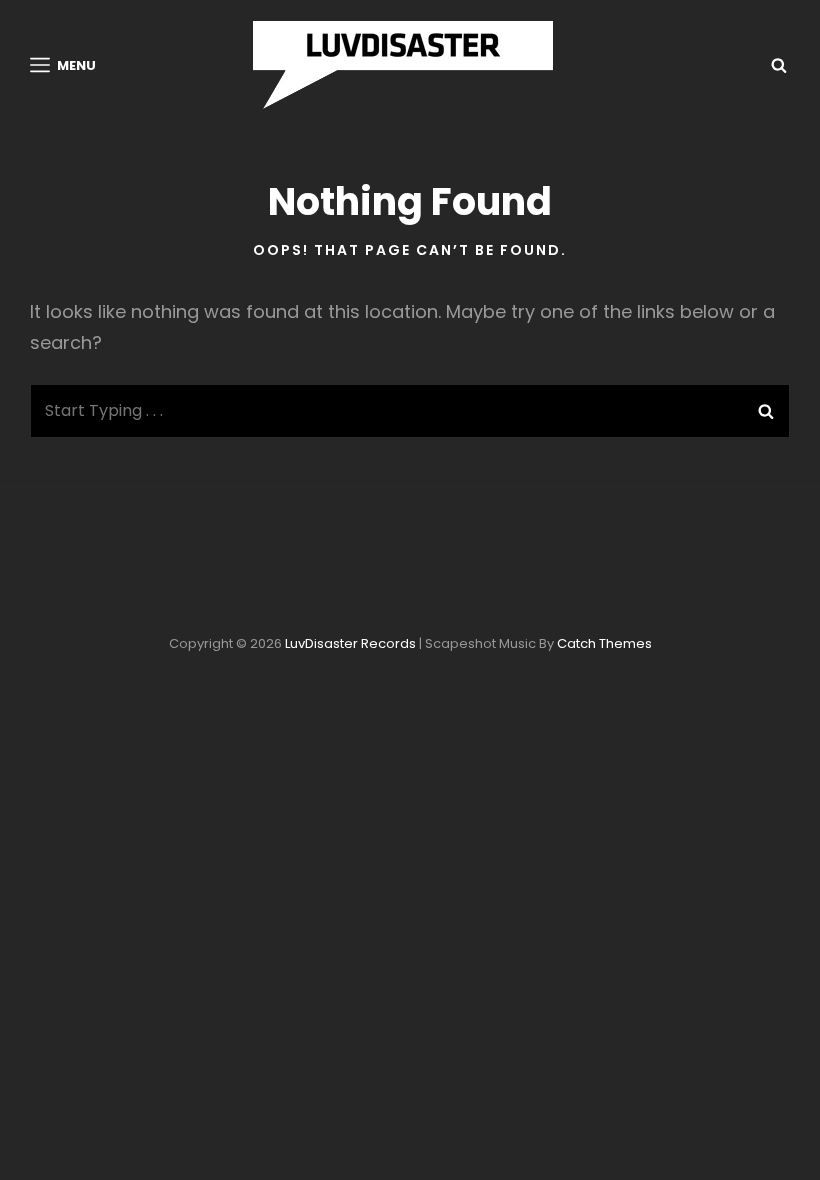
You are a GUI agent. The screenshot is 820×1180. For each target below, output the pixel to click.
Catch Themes (604, 643)
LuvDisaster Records (350, 643)
